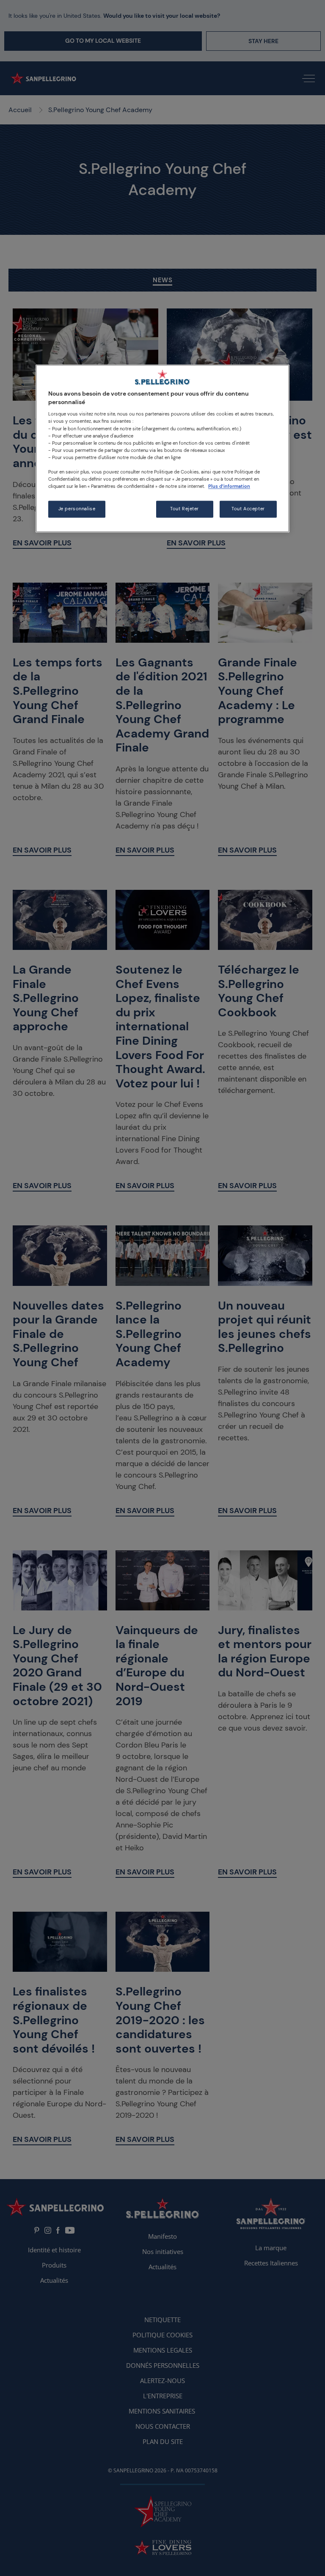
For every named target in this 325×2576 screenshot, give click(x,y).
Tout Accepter (248, 509)
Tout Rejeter (185, 509)
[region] (162, 449)
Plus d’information (229, 486)
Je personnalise (77, 509)
